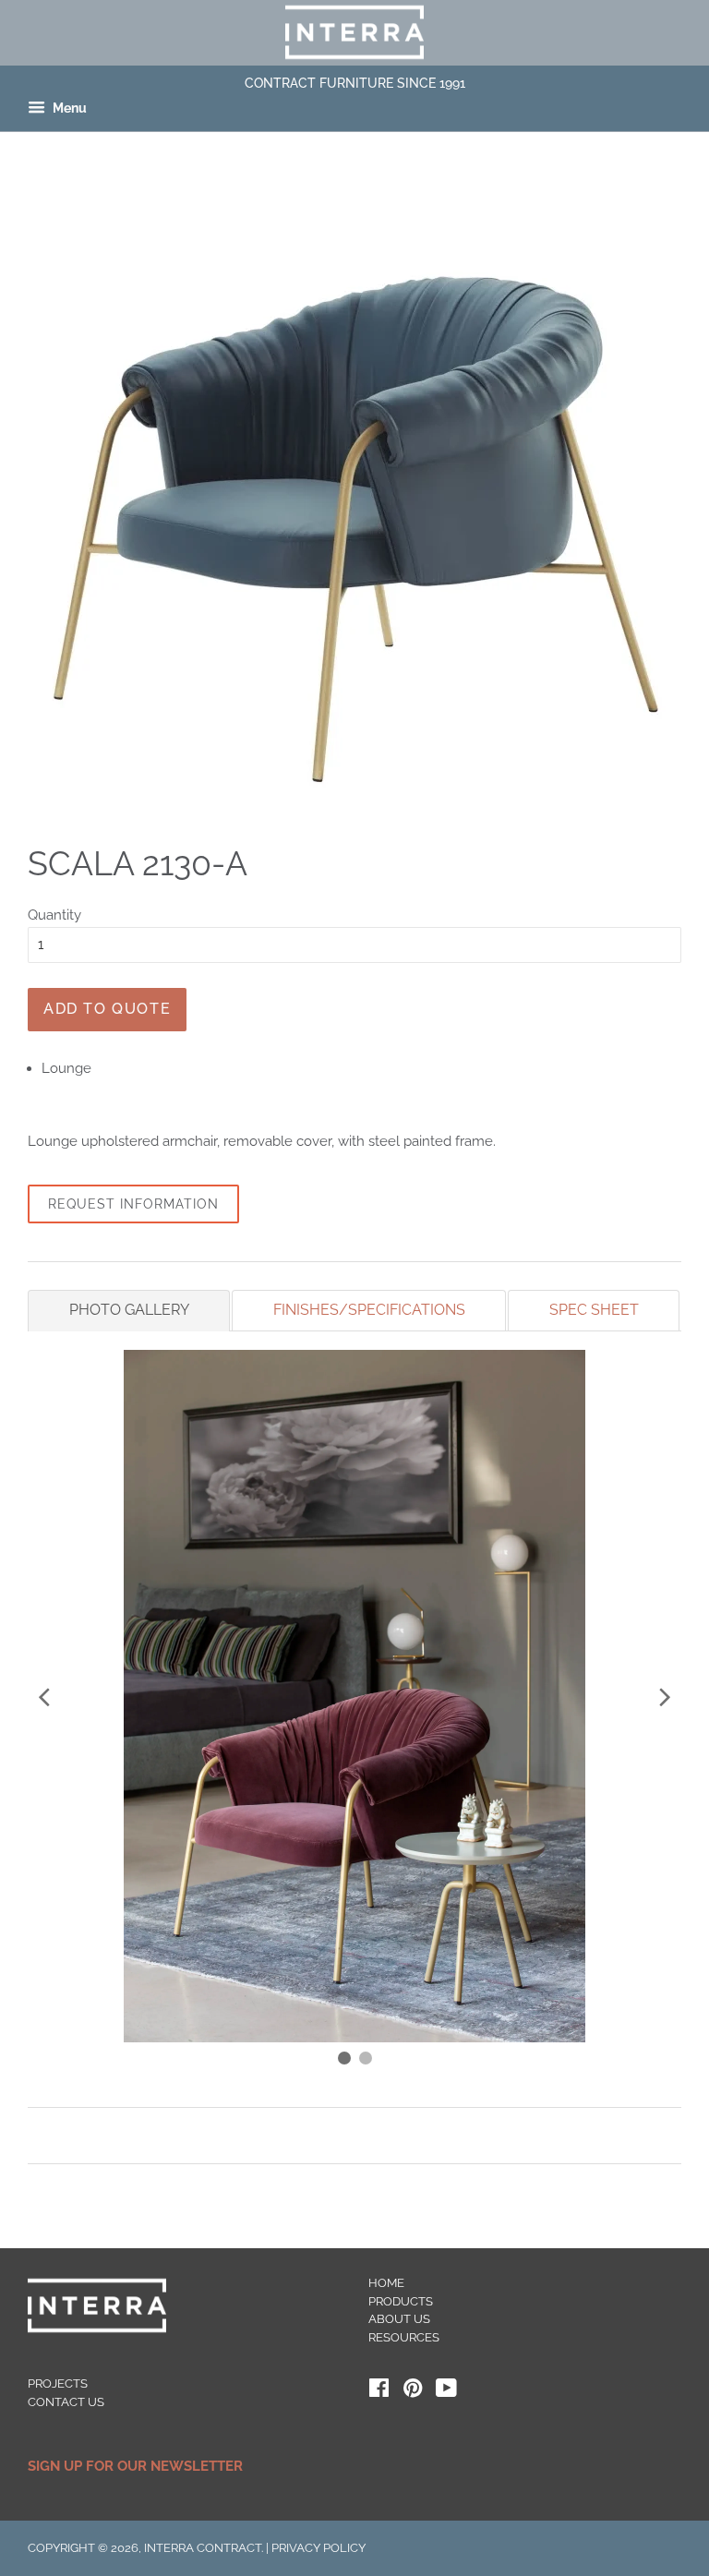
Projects (58, 2383)
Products (401, 2301)
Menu (68, 109)
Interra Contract (203, 2548)
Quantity (54, 915)
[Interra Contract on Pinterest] (413, 2392)
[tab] (129, 1310)
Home (386, 2283)
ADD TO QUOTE (107, 1009)
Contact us (66, 2402)
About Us (399, 2319)
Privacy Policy (318, 2548)
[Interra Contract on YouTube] (446, 2392)
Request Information (133, 1204)
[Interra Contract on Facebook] (379, 2392)
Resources (404, 2337)
